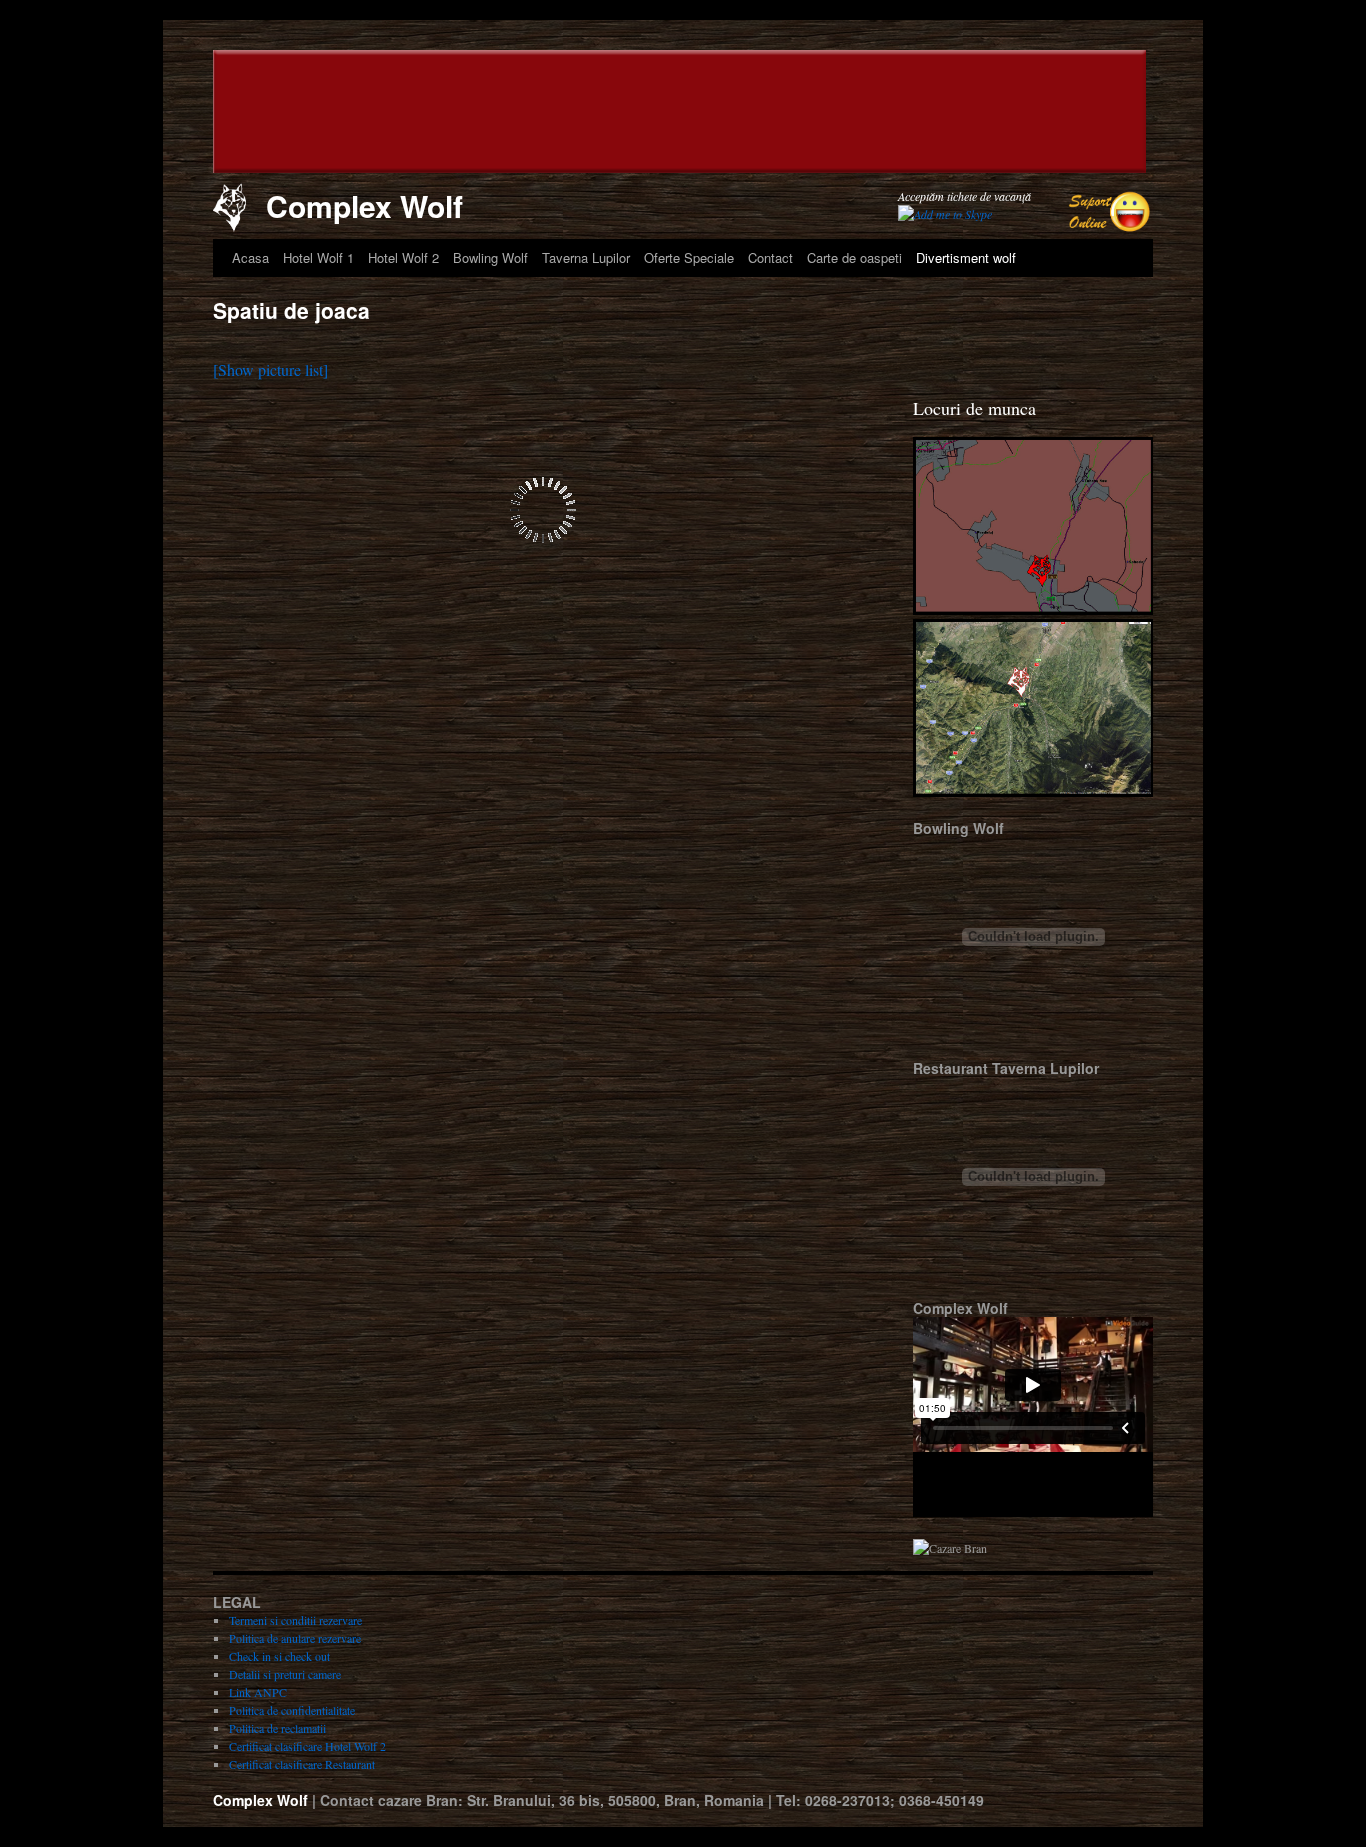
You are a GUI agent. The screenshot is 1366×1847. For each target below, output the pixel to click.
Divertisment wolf (966, 257)
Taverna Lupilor (586, 257)
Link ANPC (258, 1692)
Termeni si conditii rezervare (295, 1620)
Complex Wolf (364, 205)
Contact (770, 257)
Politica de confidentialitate (292, 1710)
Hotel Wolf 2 (403, 257)
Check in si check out (279, 1656)
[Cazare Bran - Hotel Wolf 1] (306, 114)
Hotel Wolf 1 (318, 257)
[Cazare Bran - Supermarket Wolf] (881, 114)
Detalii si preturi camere (285, 1674)
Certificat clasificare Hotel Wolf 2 (307, 1746)
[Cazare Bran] (1033, 610)
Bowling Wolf (490, 257)
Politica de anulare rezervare (295, 1638)
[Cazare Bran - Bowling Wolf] (692, 114)
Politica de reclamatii (277, 1728)
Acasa (250, 257)
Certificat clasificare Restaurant (302, 1764)
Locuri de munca (974, 408)
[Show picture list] (270, 369)
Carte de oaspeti (854, 257)
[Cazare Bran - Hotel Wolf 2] (1069, 114)
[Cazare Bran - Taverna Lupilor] (503, 114)
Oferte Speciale (689, 257)
